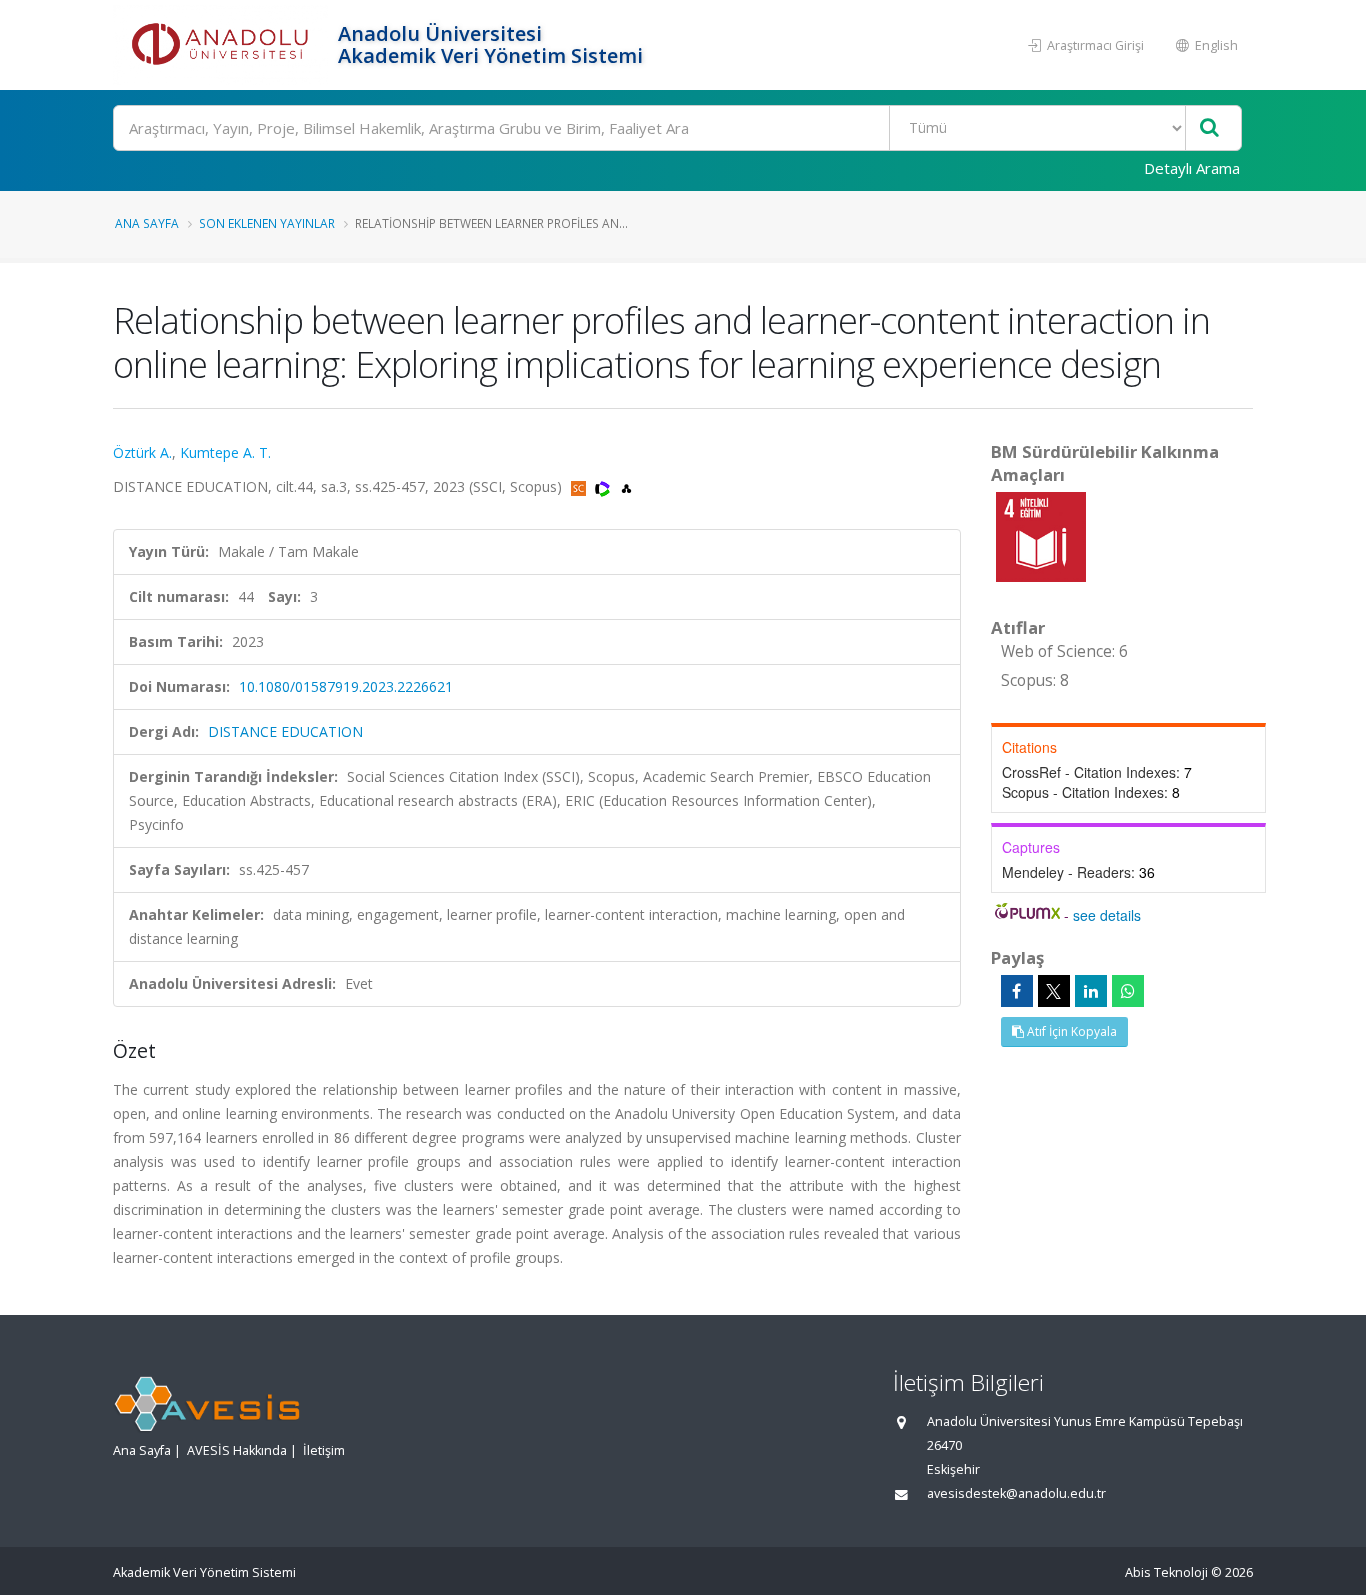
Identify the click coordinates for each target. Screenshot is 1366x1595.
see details (1107, 915)
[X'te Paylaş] (1054, 991)
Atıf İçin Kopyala (1070, 1031)
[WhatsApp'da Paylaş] (1128, 991)
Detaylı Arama (1192, 168)
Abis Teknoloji (1166, 1572)
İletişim (324, 1450)
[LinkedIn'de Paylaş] (1091, 991)
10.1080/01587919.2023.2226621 (346, 686)
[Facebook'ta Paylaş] (1017, 991)
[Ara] (1209, 128)
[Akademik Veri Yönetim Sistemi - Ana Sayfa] (223, 45)
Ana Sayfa (147, 223)
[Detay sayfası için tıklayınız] (1041, 535)
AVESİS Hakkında (237, 1450)
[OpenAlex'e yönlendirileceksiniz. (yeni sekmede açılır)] (626, 486)
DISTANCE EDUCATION (285, 731)
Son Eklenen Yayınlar (267, 223)
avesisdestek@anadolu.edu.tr (1016, 1493)
